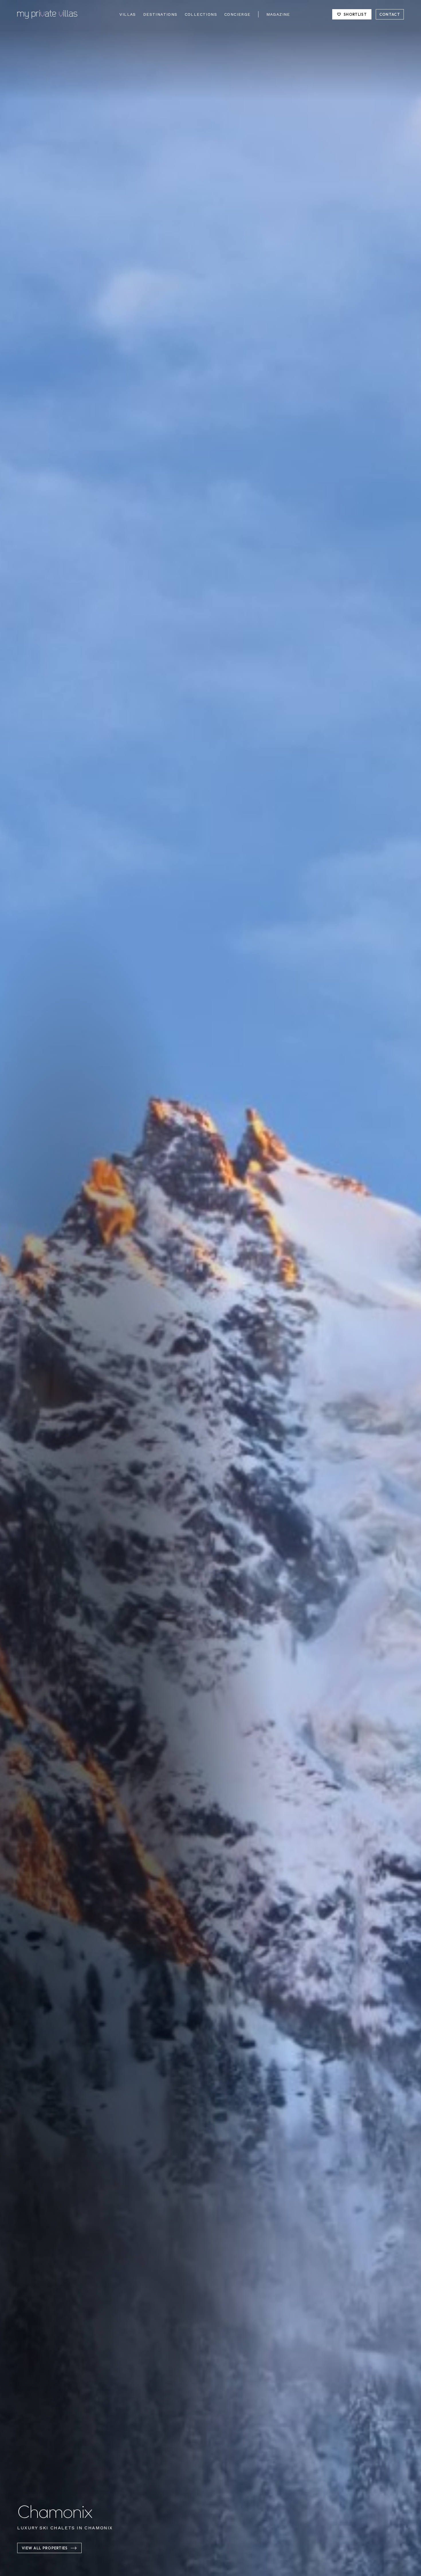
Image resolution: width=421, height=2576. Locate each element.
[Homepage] (47, 14)
